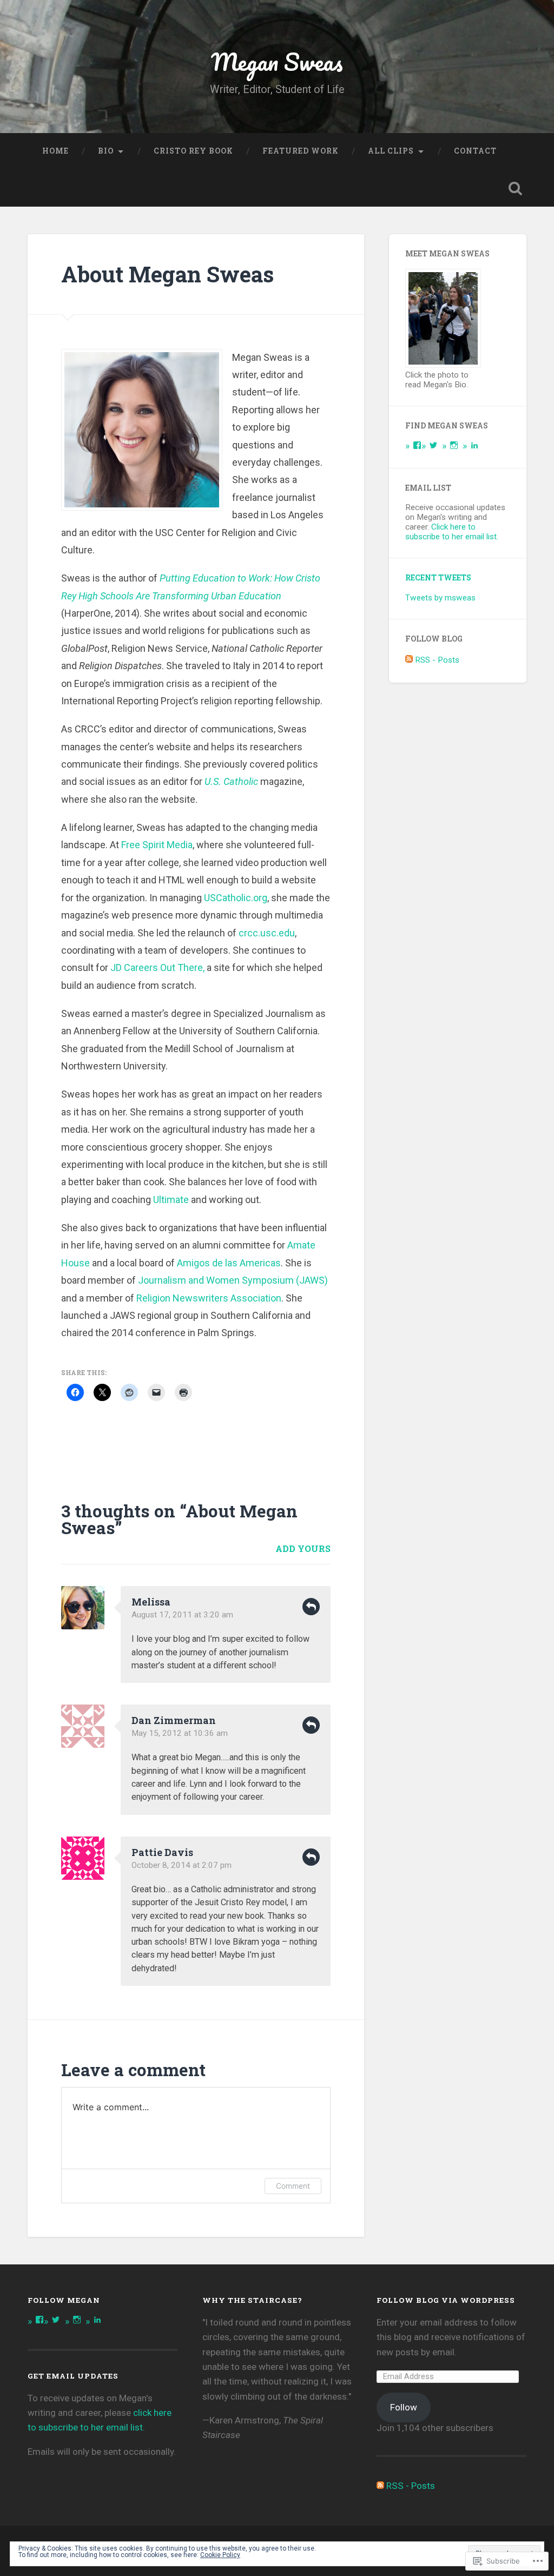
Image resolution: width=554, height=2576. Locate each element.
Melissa (151, 1602)
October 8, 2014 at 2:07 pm (182, 1865)
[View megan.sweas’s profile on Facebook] (417, 445)
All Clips (391, 151)
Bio (106, 151)
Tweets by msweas (440, 598)
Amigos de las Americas (229, 1263)
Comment (293, 2186)
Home (55, 151)
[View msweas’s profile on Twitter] (433, 445)
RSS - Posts (437, 660)
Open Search (516, 188)
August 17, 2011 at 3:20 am (182, 1615)
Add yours (303, 1548)
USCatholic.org (236, 898)
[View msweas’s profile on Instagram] (454, 445)
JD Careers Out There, (157, 967)
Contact (475, 151)
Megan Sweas (277, 61)
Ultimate (171, 1200)
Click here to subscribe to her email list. (452, 532)
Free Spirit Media (157, 845)
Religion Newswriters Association (209, 1298)
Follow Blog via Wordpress (446, 2300)
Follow (404, 2407)
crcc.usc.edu (267, 933)
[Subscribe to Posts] (409, 660)
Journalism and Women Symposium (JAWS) (233, 1280)
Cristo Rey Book (193, 151)
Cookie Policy (220, 2555)
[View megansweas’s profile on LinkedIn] (474, 445)
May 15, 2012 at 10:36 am (180, 1733)
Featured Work (301, 151)
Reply (311, 1607)
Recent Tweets (438, 578)
